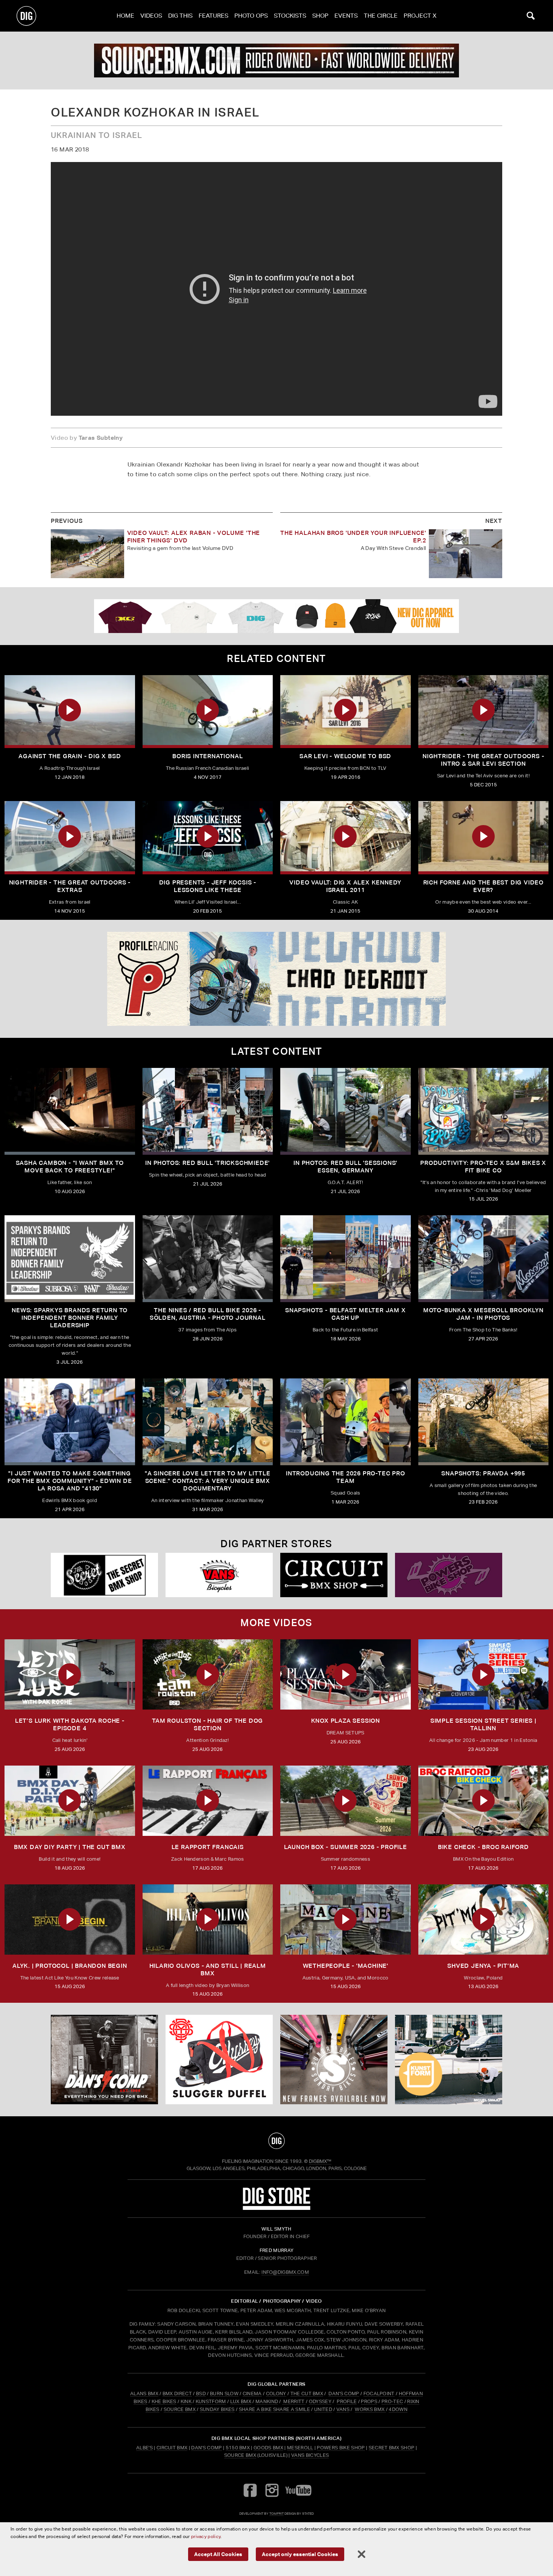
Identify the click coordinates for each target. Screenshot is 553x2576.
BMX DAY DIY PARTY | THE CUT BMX (70, 1847)
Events (346, 16)
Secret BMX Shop (392, 2448)
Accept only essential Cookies (300, 2554)
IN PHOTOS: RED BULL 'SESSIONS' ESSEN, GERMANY (345, 1167)
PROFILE (347, 2401)
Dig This (180, 16)
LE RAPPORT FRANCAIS (208, 1847)
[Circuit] (334, 1575)
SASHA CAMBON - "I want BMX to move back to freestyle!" (70, 1167)
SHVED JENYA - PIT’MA (483, 1966)
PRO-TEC (392, 2401)
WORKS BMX (370, 2409)
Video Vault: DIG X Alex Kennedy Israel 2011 (345, 886)
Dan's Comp (206, 2448)
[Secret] (104, 1575)
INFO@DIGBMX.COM (285, 2272)
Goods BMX (268, 2448)
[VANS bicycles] (219, 1575)
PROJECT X (420, 16)
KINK (186, 2401)
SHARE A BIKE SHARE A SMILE (274, 2409)
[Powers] (449, 1575)
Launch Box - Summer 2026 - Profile (346, 1847)
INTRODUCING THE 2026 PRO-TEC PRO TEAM (346, 1477)
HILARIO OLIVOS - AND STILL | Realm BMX (208, 1969)
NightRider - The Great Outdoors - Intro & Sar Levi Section (483, 760)
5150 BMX (238, 2448)
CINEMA (252, 2394)
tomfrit (276, 2513)
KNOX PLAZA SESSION (346, 1721)
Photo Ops (251, 16)
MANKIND (267, 2401)
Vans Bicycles (310, 2455)
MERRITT (294, 2401)
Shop (320, 16)
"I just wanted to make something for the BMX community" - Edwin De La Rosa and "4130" (70, 1481)
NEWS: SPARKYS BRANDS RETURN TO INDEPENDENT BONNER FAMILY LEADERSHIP (70, 1318)
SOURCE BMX (180, 2409)
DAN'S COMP (344, 2394)
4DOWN (398, 2409)
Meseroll (300, 2448)
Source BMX (240, 2455)
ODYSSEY (320, 2401)
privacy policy (206, 2536)
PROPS (369, 2401)
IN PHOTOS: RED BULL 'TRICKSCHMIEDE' (207, 1163)
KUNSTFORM (211, 2401)
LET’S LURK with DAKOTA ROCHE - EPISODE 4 (70, 1724)
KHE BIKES (164, 2401)
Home (125, 16)
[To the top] (276, 2141)
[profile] (276, 979)
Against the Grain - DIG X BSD (70, 756)
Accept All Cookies (218, 2554)
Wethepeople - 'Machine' (346, 1966)
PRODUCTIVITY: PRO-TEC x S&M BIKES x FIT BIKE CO (483, 1167)
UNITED (323, 2409)
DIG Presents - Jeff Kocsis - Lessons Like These (208, 886)
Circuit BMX (172, 2448)
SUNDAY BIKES (217, 2409)
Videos (151, 16)
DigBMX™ (320, 2161)
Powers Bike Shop (341, 2448)
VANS (343, 2409)
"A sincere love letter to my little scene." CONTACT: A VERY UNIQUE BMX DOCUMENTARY (208, 1481)
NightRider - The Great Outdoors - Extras (70, 886)
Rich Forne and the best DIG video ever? (483, 886)
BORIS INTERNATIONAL (207, 756)
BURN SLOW (224, 2394)
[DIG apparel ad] (276, 616)
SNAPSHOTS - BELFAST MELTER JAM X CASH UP (346, 1314)
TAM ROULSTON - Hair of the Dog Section (207, 1724)
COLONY (276, 2394)
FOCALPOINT (379, 2394)
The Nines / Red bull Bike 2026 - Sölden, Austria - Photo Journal (208, 1314)
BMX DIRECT (177, 2394)
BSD (200, 2394)
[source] (276, 61)
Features (213, 16)
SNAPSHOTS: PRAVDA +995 (483, 1473)
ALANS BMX (144, 2394)
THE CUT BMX (307, 2394)
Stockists (290, 16)
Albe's (144, 2448)
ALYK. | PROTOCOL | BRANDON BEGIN (70, 1966)
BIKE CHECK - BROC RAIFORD (483, 1847)
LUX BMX (241, 2401)
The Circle (381, 16)
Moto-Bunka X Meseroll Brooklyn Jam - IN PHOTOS (483, 1314)
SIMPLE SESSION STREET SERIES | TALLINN (483, 1724)
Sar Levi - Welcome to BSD (345, 756)
